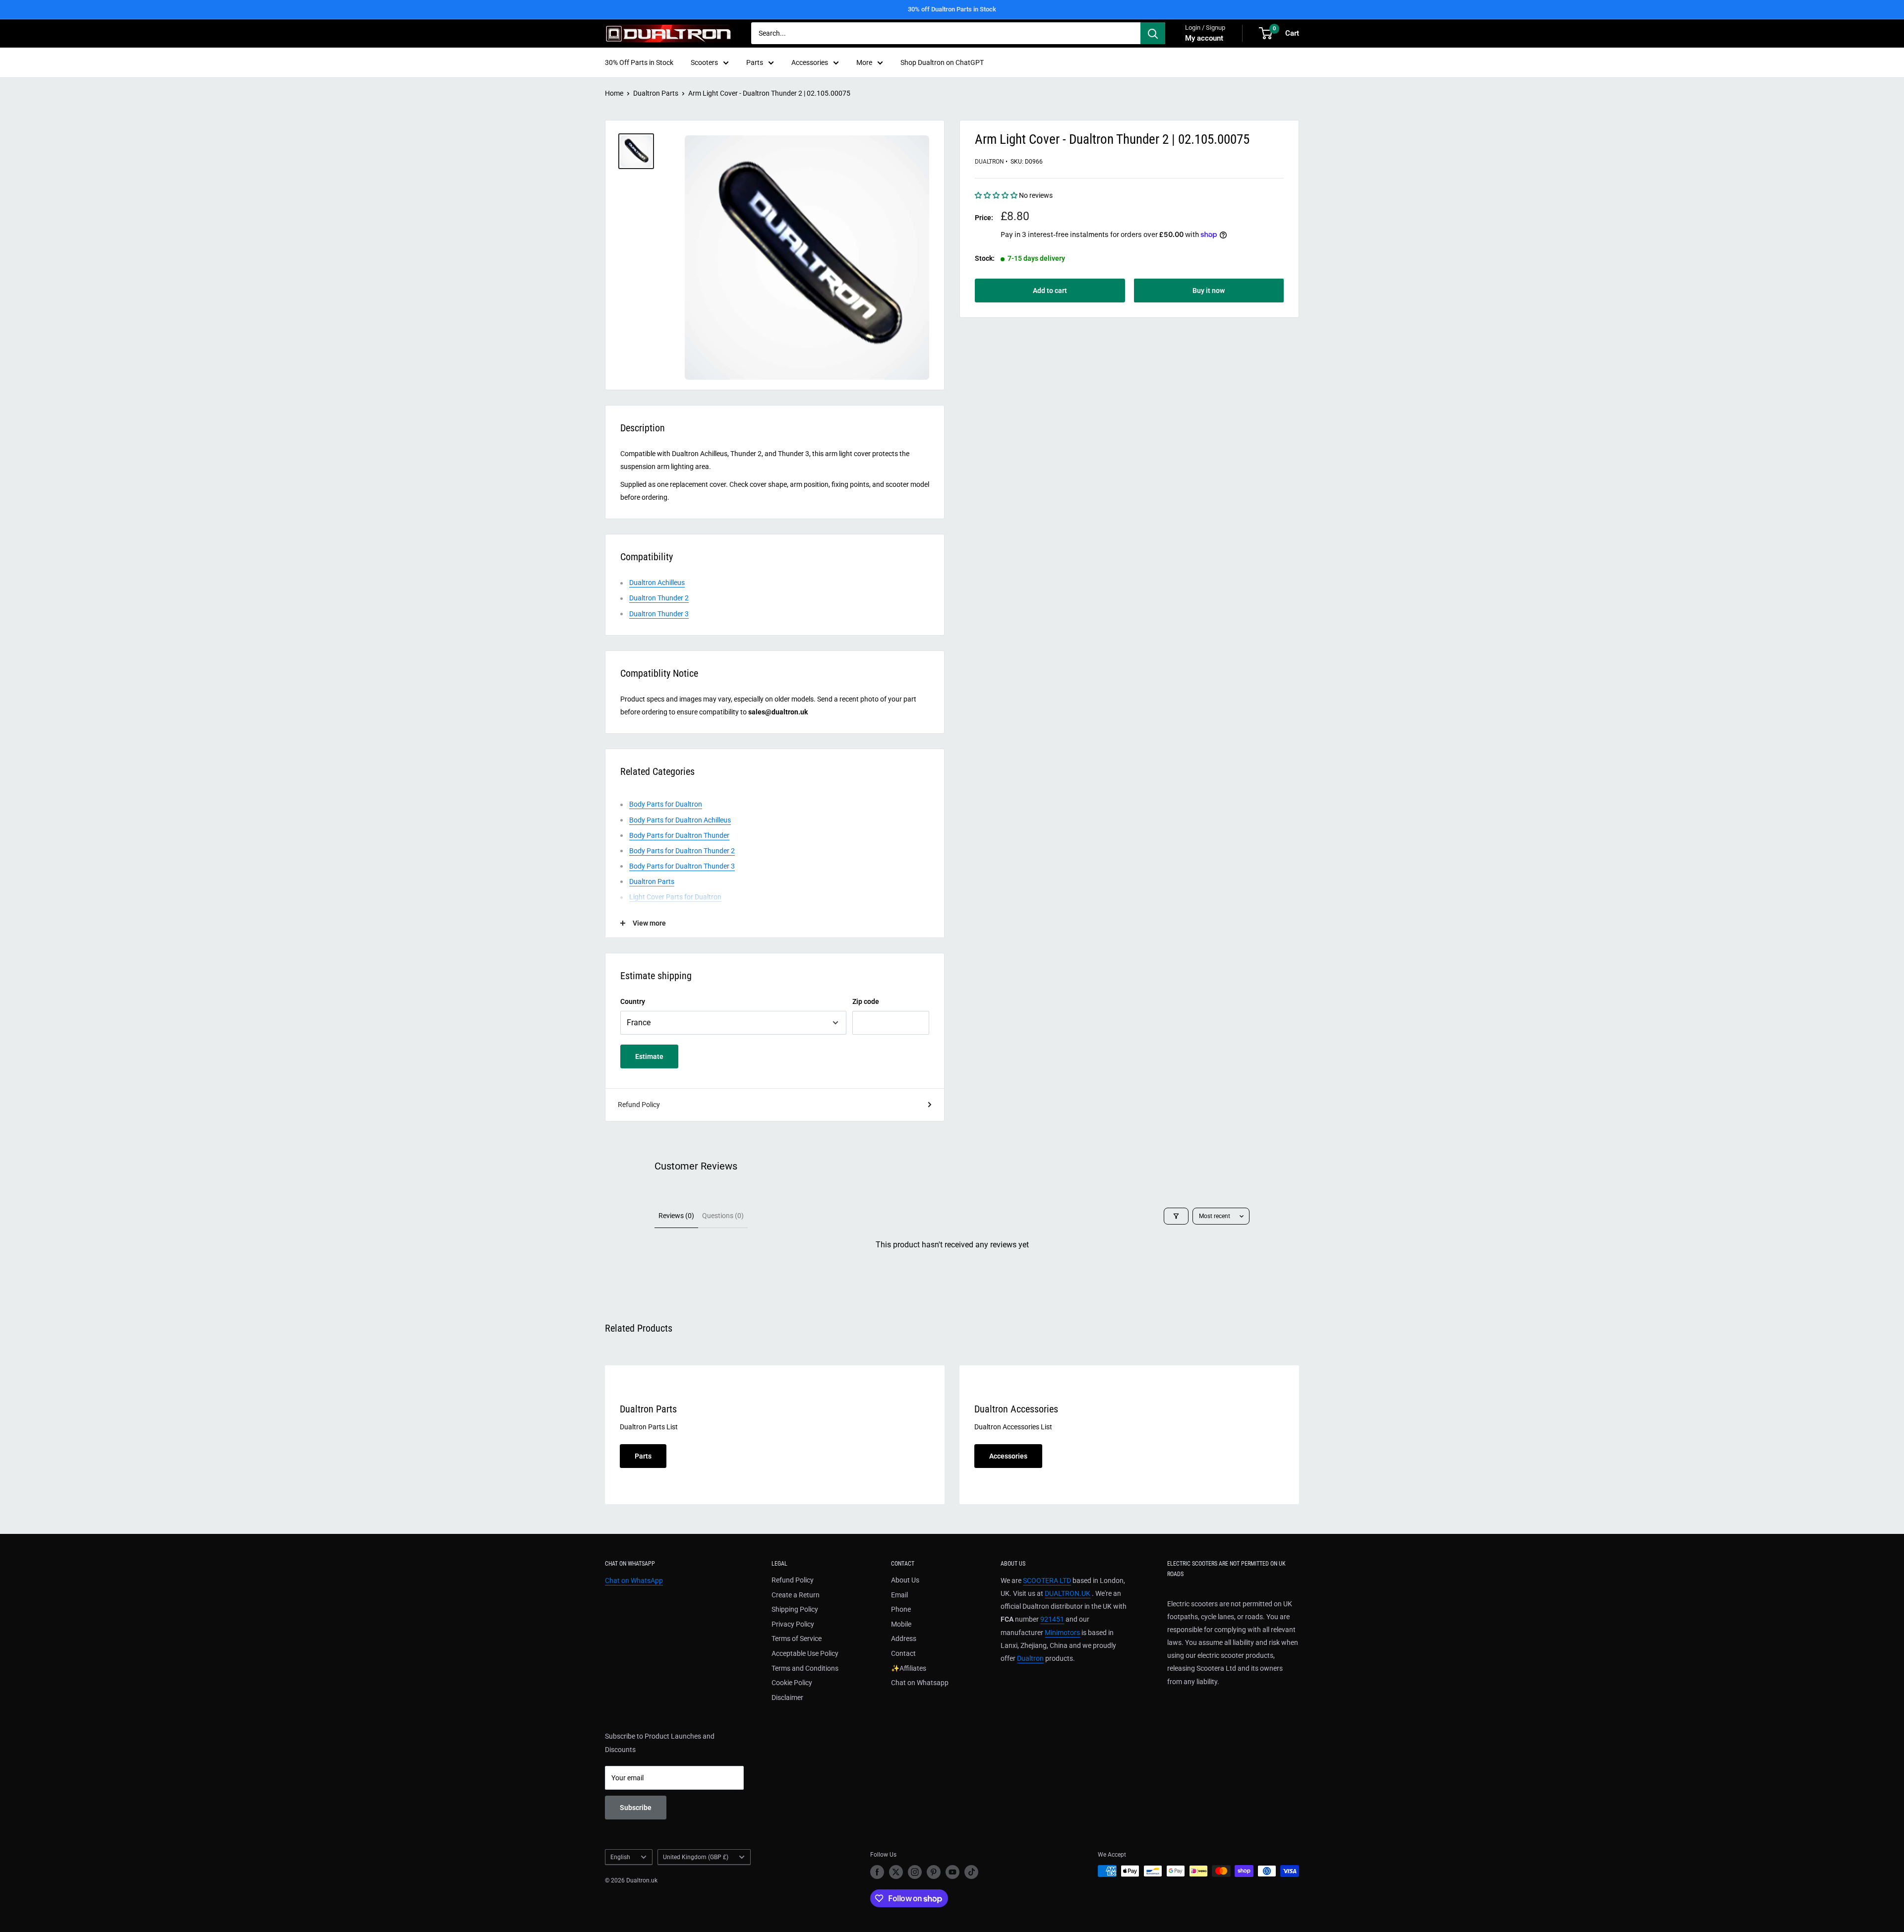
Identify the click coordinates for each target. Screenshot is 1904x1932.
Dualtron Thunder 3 (659, 614)
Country (633, 1001)
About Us (905, 1580)
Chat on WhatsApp (634, 1581)
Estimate (649, 1056)
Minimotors (1062, 1633)
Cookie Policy (792, 1683)
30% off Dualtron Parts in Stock (952, 9)
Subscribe (636, 1808)
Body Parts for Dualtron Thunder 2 (682, 851)
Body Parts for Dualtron (666, 804)
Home (614, 93)
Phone (901, 1609)
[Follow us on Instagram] (915, 1872)
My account (1204, 38)
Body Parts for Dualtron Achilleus (680, 820)
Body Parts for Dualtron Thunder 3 (682, 866)
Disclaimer (787, 1698)
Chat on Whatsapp (920, 1683)
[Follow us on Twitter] (896, 1872)
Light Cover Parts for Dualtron (675, 897)
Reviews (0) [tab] (676, 1216)
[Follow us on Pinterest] (934, 1872)
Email (899, 1595)
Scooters (704, 62)
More (864, 62)
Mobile (901, 1624)
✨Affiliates (909, 1668)
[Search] (1153, 33)
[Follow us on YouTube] (952, 1872)
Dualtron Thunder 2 (659, 598)
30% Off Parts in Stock (639, 62)
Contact (903, 1653)
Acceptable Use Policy (805, 1653)
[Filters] (1176, 1216)
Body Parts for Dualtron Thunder (679, 835)
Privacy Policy (793, 1624)
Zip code (866, 1001)
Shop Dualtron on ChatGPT (942, 62)
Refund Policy (639, 1105)
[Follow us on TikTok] (971, 1872)
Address (904, 1639)
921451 (1052, 1619)
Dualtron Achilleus (657, 583)
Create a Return (796, 1595)
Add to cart (1050, 291)
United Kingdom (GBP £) (696, 1857)
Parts (755, 62)
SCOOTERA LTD (1047, 1581)
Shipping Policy (795, 1609)
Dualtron (989, 162)
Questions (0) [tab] (723, 1216)
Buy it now (1209, 291)
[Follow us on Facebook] (877, 1872)
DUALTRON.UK (1068, 1593)
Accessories (810, 62)
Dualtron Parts (656, 93)
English (620, 1857)
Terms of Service (797, 1639)
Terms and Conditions (805, 1668)
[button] (997, 195)
